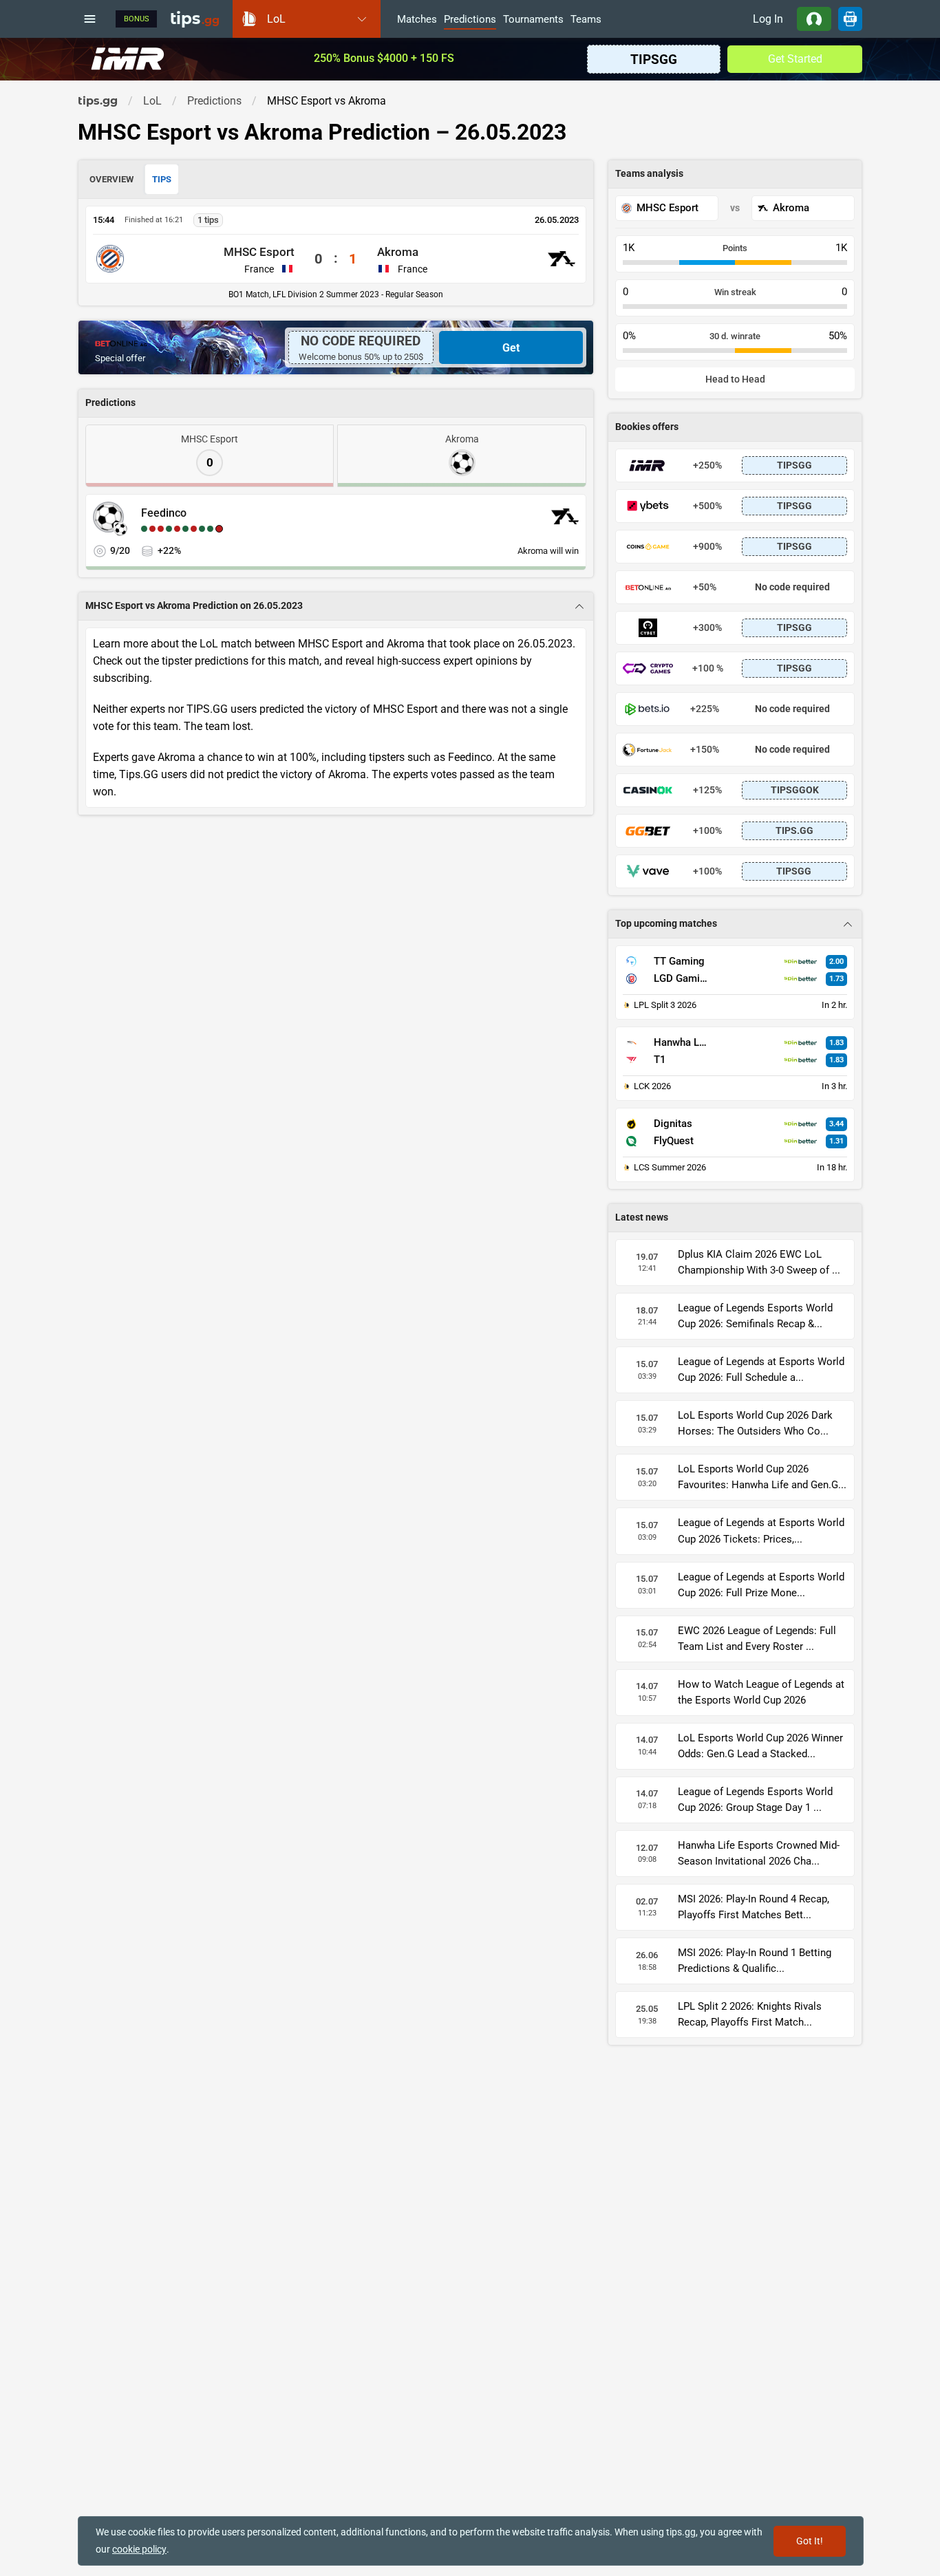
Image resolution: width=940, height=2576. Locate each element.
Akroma (398, 252)
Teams (586, 20)
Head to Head (735, 379)
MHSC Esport (259, 252)
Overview (111, 179)
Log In (768, 19)
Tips (162, 179)
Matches (417, 20)
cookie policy (139, 2549)
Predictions (470, 20)
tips (195, 19)
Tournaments (533, 20)
